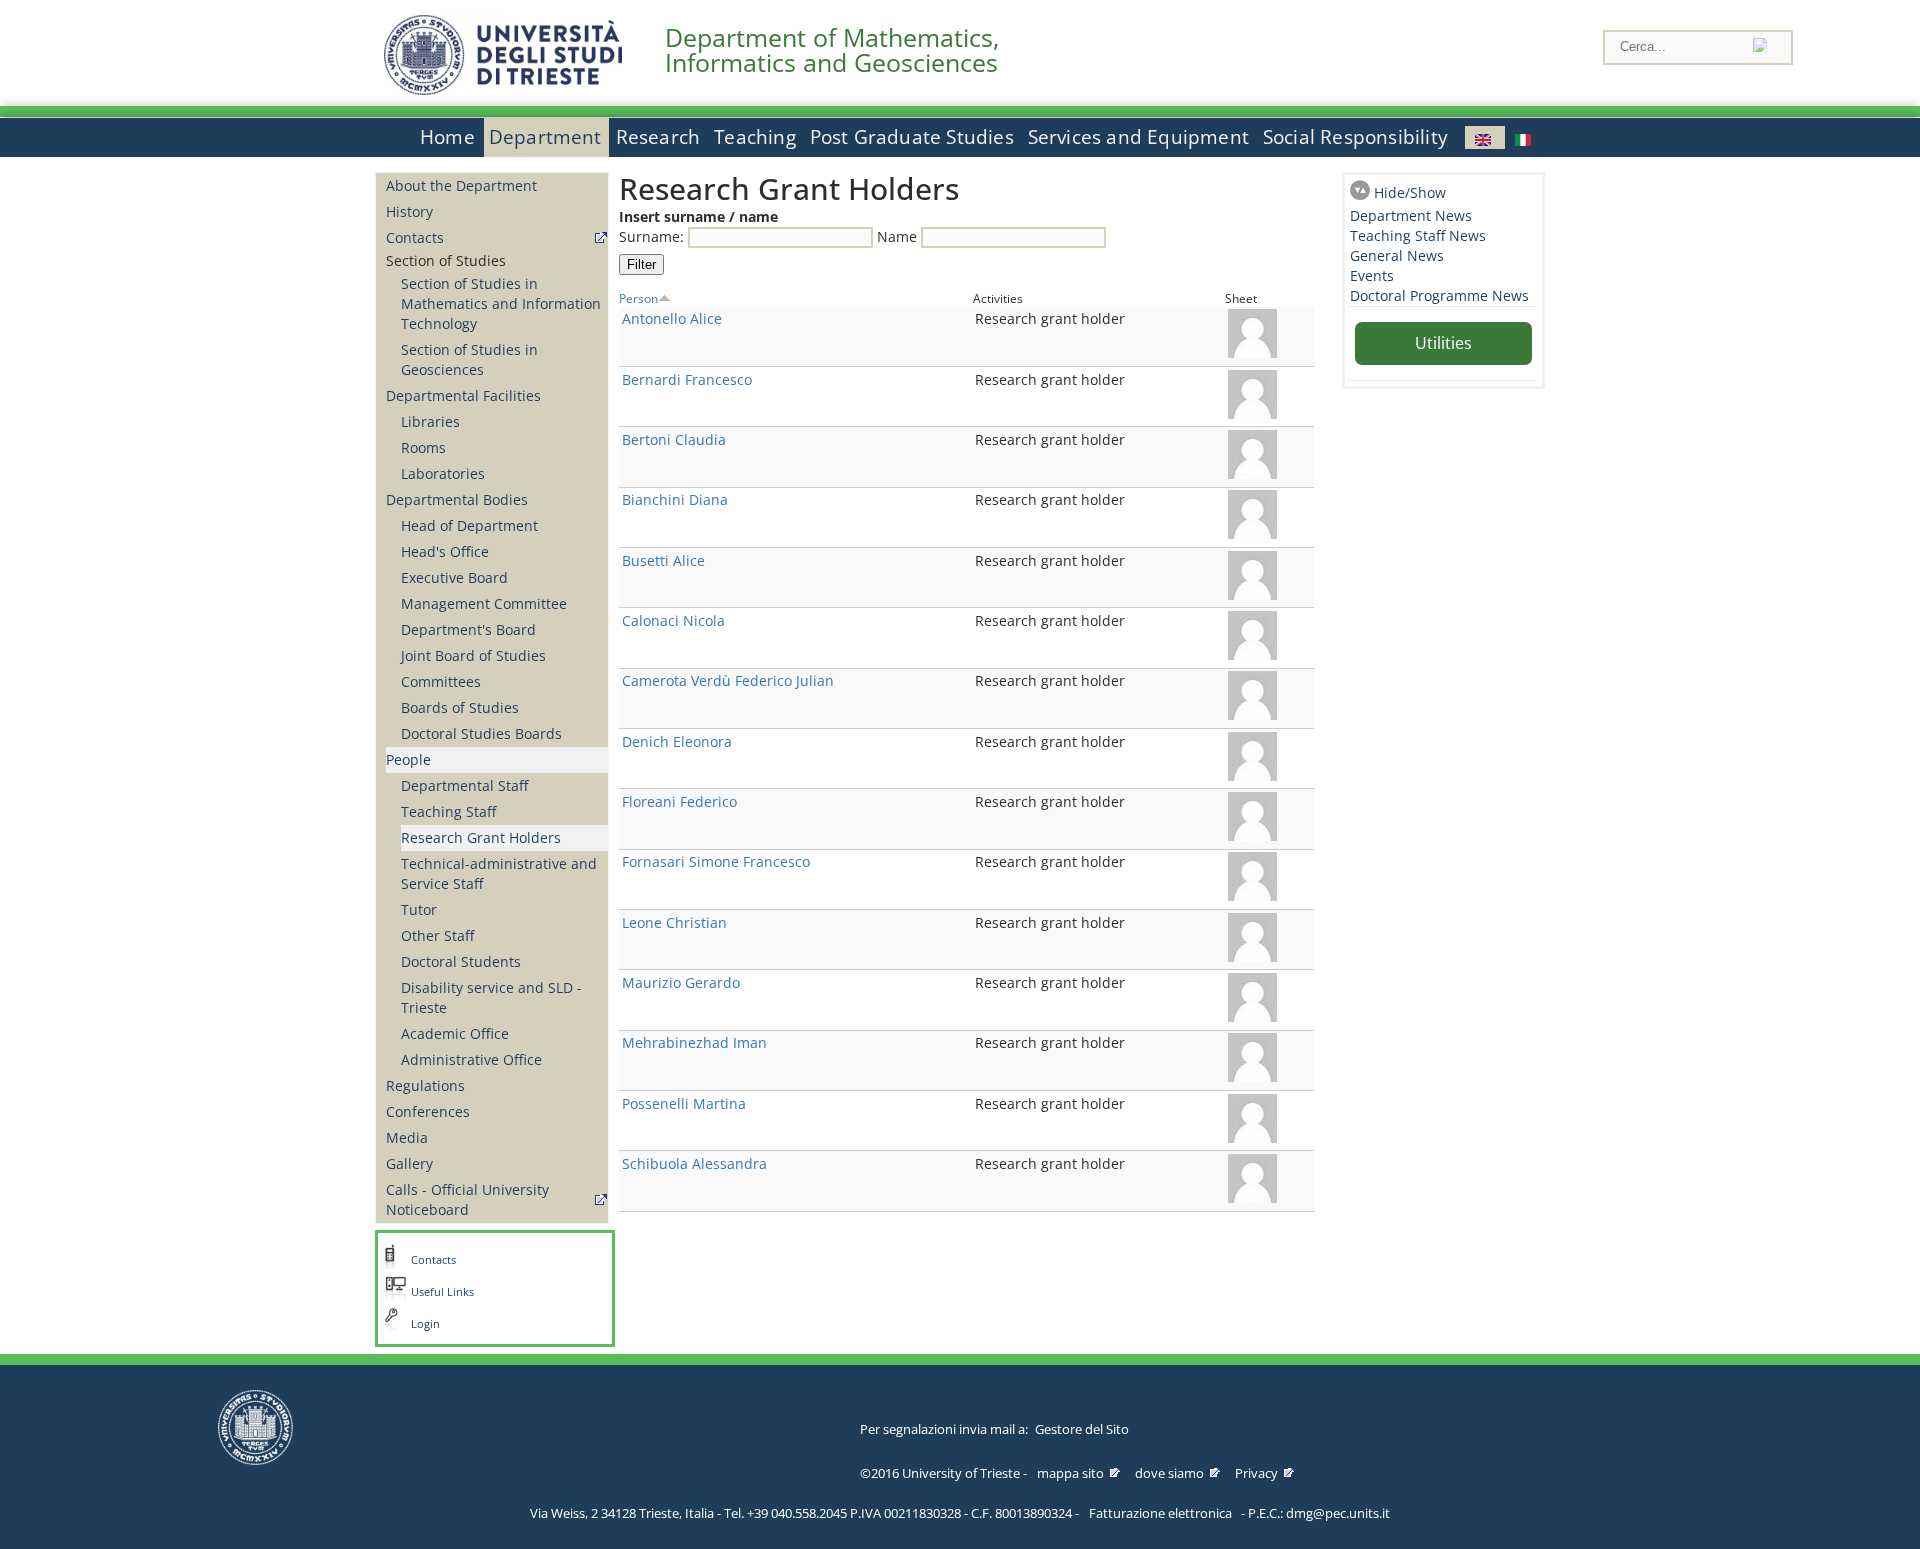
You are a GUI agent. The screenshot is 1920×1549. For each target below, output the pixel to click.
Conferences (428, 1111)
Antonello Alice (672, 318)
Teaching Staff (448, 811)
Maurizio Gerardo (681, 982)
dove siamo (1169, 1473)
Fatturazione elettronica (1160, 1513)
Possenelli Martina (684, 1103)
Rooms (423, 447)
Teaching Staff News (1418, 235)
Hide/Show (1410, 192)
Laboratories (443, 473)
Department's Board (468, 629)
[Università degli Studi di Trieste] (503, 89)
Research (658, 137)
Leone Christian (674, 922)
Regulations (425, 1085)
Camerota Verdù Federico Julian (728, 680)
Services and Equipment (1138, 137)
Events (1372, 275)
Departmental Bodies (457, 499)
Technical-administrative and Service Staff (499, 873)
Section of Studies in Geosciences (469, 359)
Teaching (755, 137)
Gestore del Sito (1082, 1429)
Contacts (415, 237)
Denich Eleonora (677, 741)
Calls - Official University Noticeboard (467, 1199)
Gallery (409, 1163)
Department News (1411, 215)
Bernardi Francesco (687, 379)
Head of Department (469, 525)
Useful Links (442, 1292)
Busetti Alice (663, 560)
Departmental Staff (464, 785)
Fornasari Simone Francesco (716, 861)
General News (1397, 255)
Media (407, 1137)
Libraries (430, 421)
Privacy (1256, 1473)
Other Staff (437, 935)
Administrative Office (471, 1059)
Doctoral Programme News (1439, 295)
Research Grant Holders (481, 837)
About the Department (461, 185)
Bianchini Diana (675, 499)
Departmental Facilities (463, 395)
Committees (441, 681)
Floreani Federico (679, 801)
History (409, 211)
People (408, 759)
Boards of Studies (460, 707)
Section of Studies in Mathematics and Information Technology (501, 303)
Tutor (419, 909)
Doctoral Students (461, 961)
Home (447, 137)
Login (425, 1324)
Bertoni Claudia (674, 439)
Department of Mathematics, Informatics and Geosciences (832, 50)
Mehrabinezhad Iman (694, 1042)
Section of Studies (446, 260)
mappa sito (1070, 1473)
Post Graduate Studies (912, 137)
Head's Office (445, 551)
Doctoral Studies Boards (481, 733)
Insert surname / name (698, 216)
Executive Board (454, 577)
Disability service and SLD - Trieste (491, 997)
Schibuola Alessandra (694, 1163)
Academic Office (455, 1033)
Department (545, 137)
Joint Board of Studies (473, 655)
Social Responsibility (1355, 137)
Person (638, 298)
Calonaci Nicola (673, 620)
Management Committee (484, 603)
